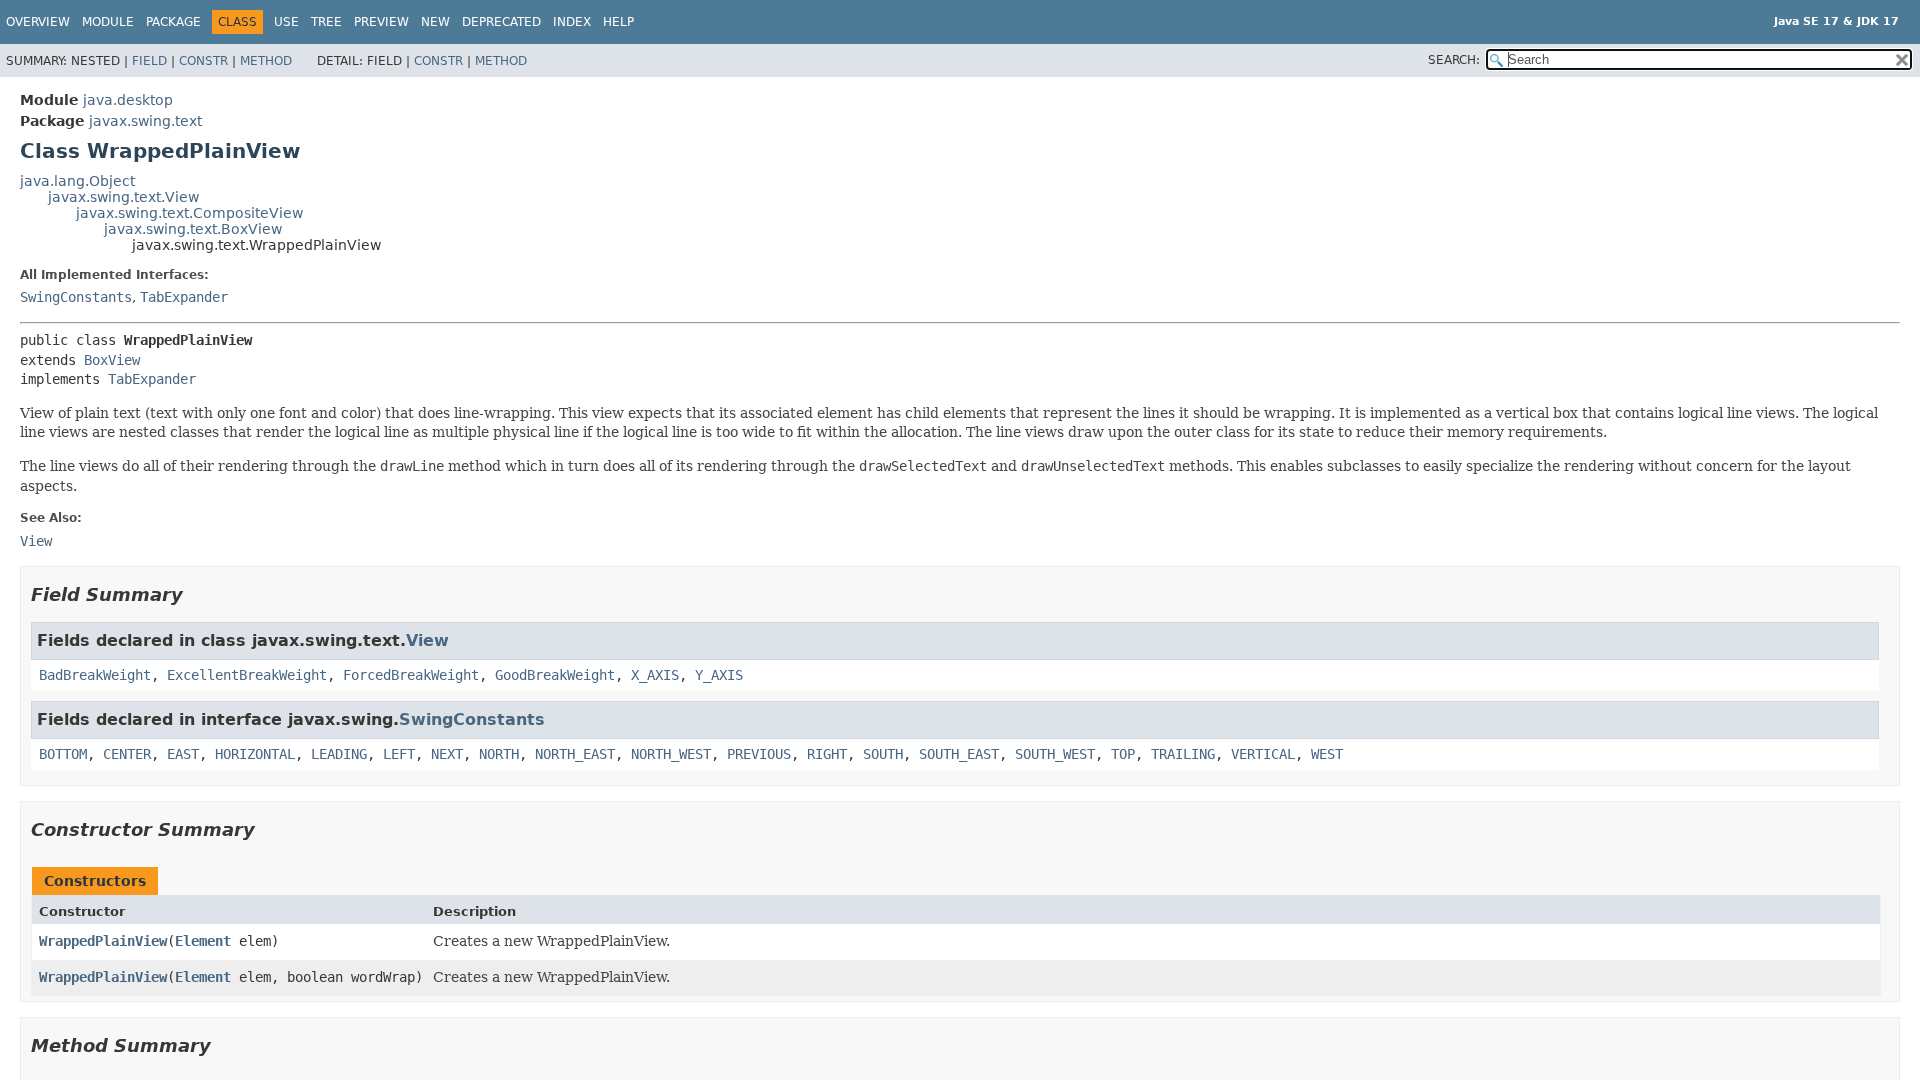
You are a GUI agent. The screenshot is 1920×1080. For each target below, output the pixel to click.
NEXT (447, 754)
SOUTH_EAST (959, 754)
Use (286, 22)
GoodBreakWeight (555, 675)
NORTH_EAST (575, 754)
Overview (38, 22)
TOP (1123, 754)
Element (203, 941)
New (435, 22)
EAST (183, 754)
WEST (1327, 754)
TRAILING (1183, 754)
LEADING (339, 754)
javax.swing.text (145, 121)
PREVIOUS (759, 754)
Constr (203, 61)
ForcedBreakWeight (411, 675)
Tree (326, 22)
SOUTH (883, 754)
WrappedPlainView (103, 941)
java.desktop (128, 100)
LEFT (399, 754)
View (427, 640)
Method (266, 61)
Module (108, 22)
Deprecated (501, 22)
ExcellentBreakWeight (247, 675)
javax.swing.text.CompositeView (189, 213)
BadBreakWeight (95, 675)
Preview (381, 22)
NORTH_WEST (671, 754)
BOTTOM (63, 754)
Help (618, 22)
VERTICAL (1263, 754)
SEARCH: (1454, 60)
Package (173, 22)
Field (149, 61)
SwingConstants (76, 297)
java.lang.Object (77, 181)
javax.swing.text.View (123, 197)
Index (572, 22)
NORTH (499, 754)
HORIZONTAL (255, 754)
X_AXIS (655, 675)
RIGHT (827, 754)
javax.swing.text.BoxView (193, 229)
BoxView (112, 360)
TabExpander (184, 297)
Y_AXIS (719, 675)
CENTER (127, 754)
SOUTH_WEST (1055, 754)
